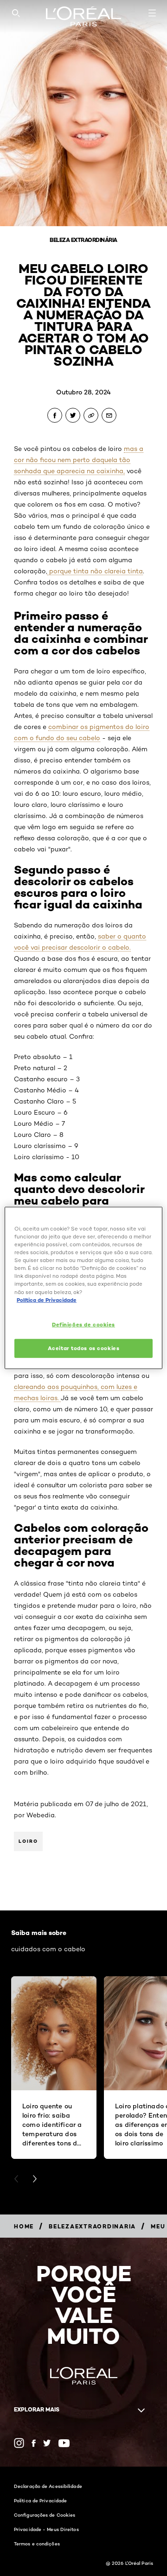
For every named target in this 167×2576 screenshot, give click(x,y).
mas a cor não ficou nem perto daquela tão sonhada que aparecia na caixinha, (79, 460)
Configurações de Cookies (45, 2515)
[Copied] (91, 415)
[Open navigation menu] (152, 13)
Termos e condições (37, 2544)
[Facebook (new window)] (34, 2443)
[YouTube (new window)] (64, 2443)
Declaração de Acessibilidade (48, 2486)
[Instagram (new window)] (19, 2443)
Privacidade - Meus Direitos (46, 2529)
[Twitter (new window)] (47, 2443)
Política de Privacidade (40, 2500)
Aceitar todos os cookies (84, 1348)
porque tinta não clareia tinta (95, 571)
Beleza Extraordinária (83, 240)
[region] (83, 1288)
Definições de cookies (83, 1324)
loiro (28, 1841)
